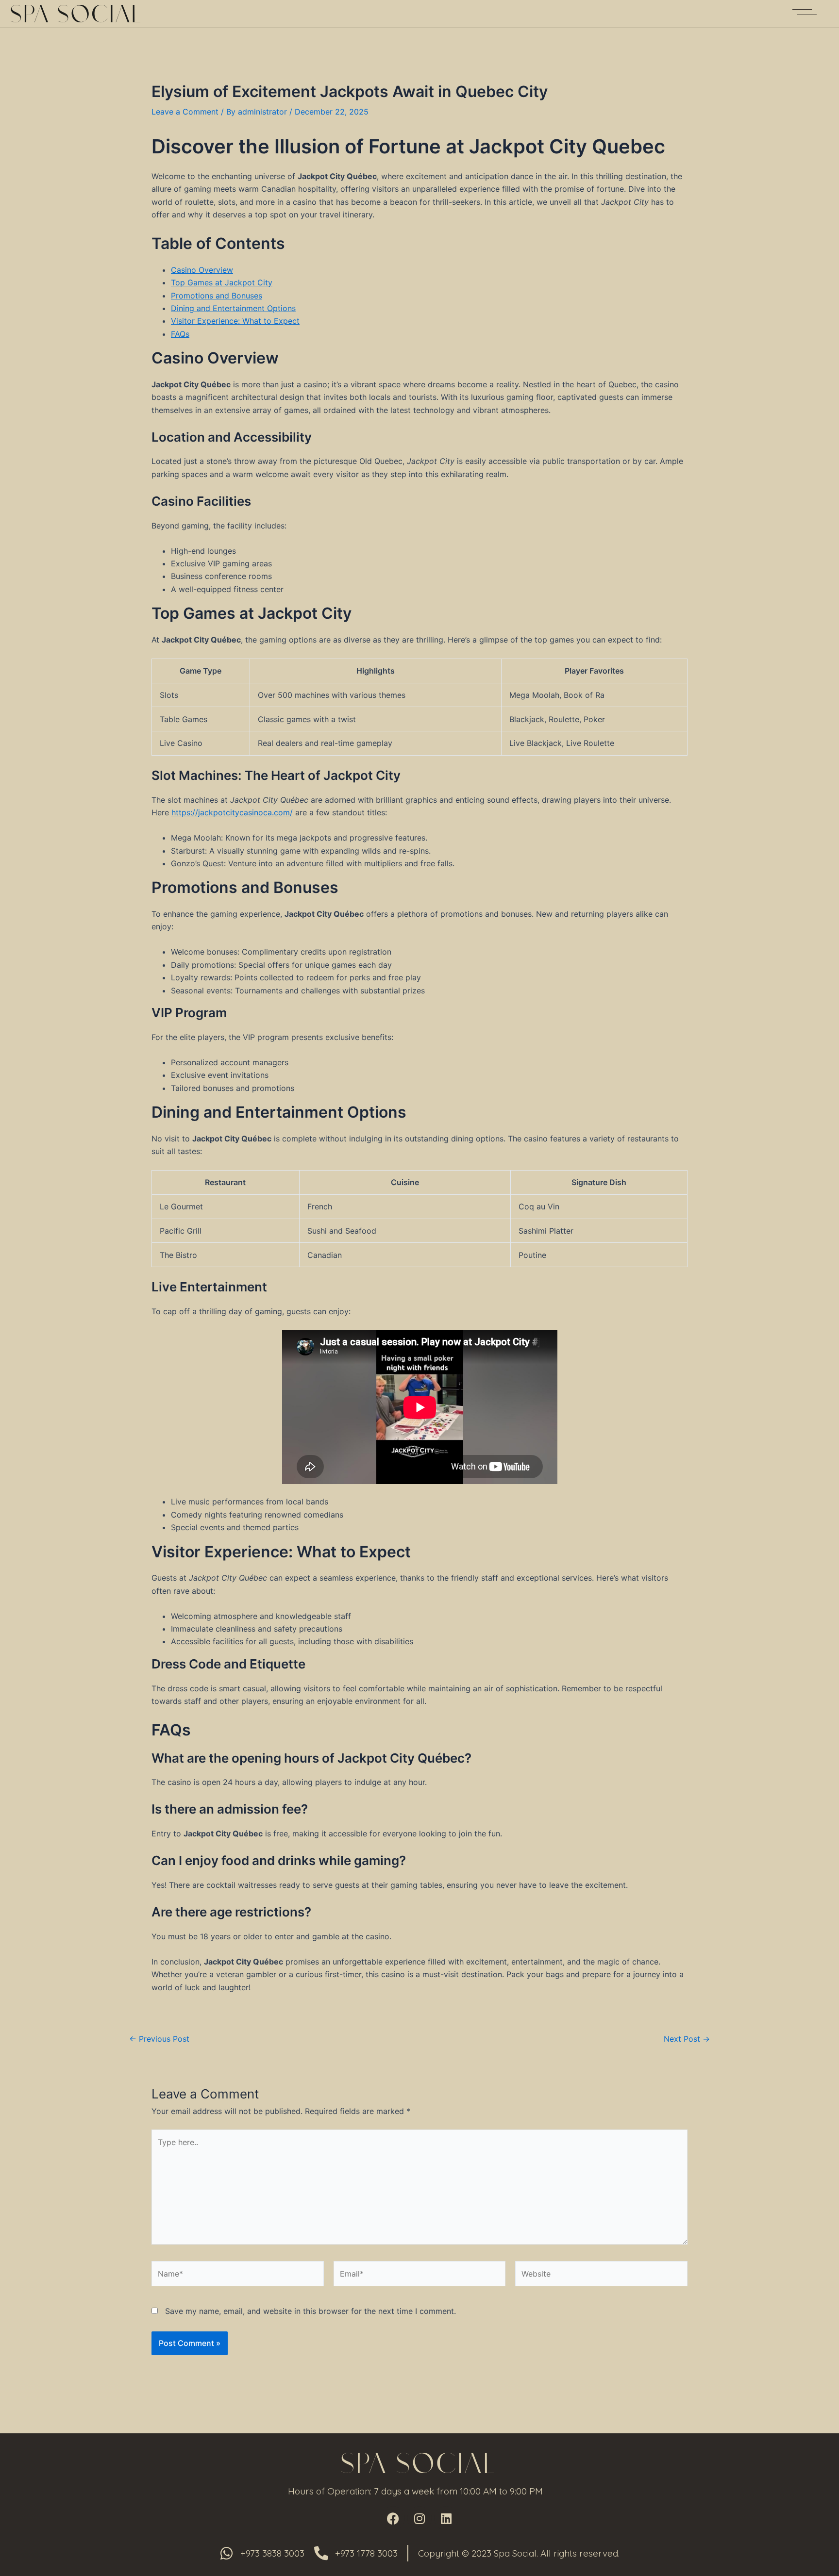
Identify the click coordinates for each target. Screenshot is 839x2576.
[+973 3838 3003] (227, 2553)
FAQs (180, 334)
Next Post (687, 2039)
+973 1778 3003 (366, 2553)
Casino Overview (202, 270)
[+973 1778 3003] (321, 2553)
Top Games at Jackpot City (222, 282)
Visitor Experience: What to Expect (235, 321)
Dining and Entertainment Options (233, 308)
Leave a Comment (185, 112)
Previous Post (159, 2039)
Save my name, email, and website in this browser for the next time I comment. (310, 2311)
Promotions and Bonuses (217, 296)
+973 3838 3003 (272, 2553)
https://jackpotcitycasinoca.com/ (232, 812)
